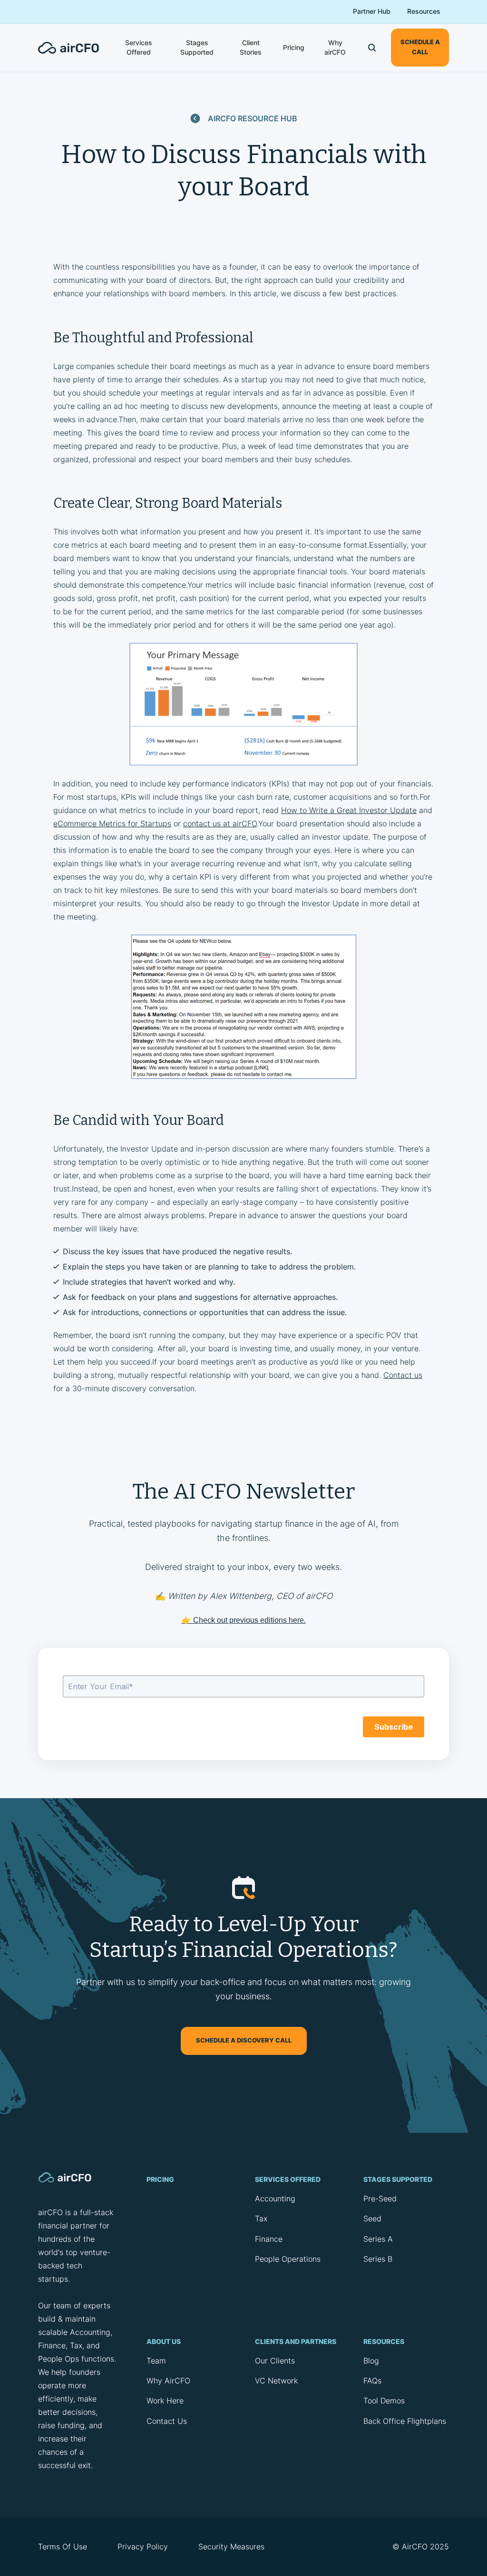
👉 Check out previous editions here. (244, 1620)
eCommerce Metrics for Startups (112, 823)
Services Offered (139, 47)
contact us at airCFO (220, 823)
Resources (424, 11)
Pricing (294, 47)
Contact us (403, 1375)
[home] (74, 48)
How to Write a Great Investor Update (349, 810)
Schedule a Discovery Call (244, 2040)
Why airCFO (335, 47)
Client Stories (251, 47)
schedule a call (420, 47)
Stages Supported (197, 47)
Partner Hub (372, 11)
